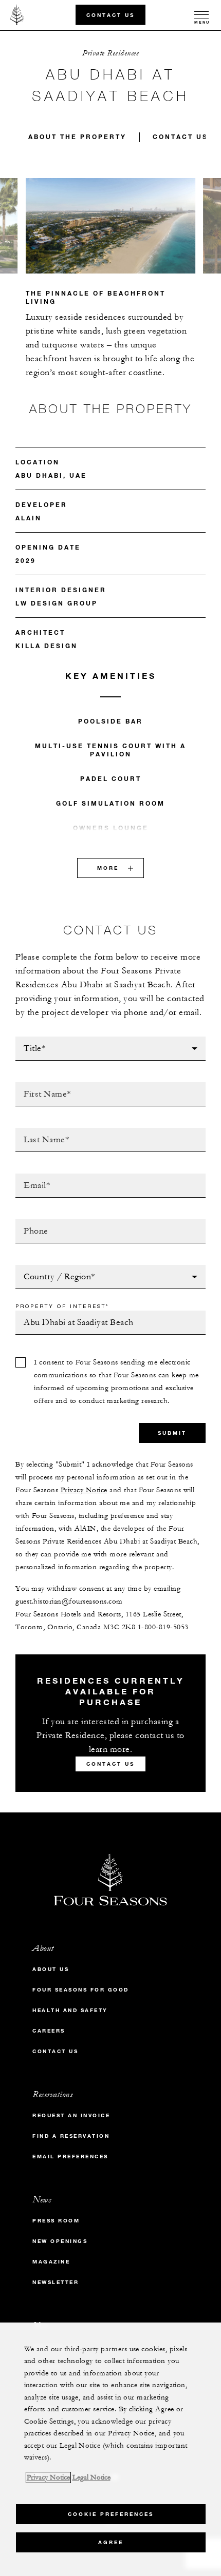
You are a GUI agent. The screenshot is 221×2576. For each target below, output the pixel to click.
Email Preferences (70, 2157)
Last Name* (38, 1131)
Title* (27, 1040)
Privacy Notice (84, 1490)
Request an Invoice (71, 2115)
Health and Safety (70, 2010)
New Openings (60, 2241)
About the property (77, 136)
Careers (49, 2031)
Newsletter (56, 2282)
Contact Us (110, 15)
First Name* (40, 1085)
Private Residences (110, 53)
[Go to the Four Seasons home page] (17, 15)
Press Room (56, 2221)
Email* (29, 1177)
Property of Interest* (62, 1306)
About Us (51, 1969)
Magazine (51, 2262)
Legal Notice (91, 2477)
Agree (111, 2542)
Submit (172, 1433)
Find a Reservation (71, 2136)
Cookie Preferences (111, 2514)
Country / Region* (54, 1268)
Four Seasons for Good (81, 1990)
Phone (28, 1222)
